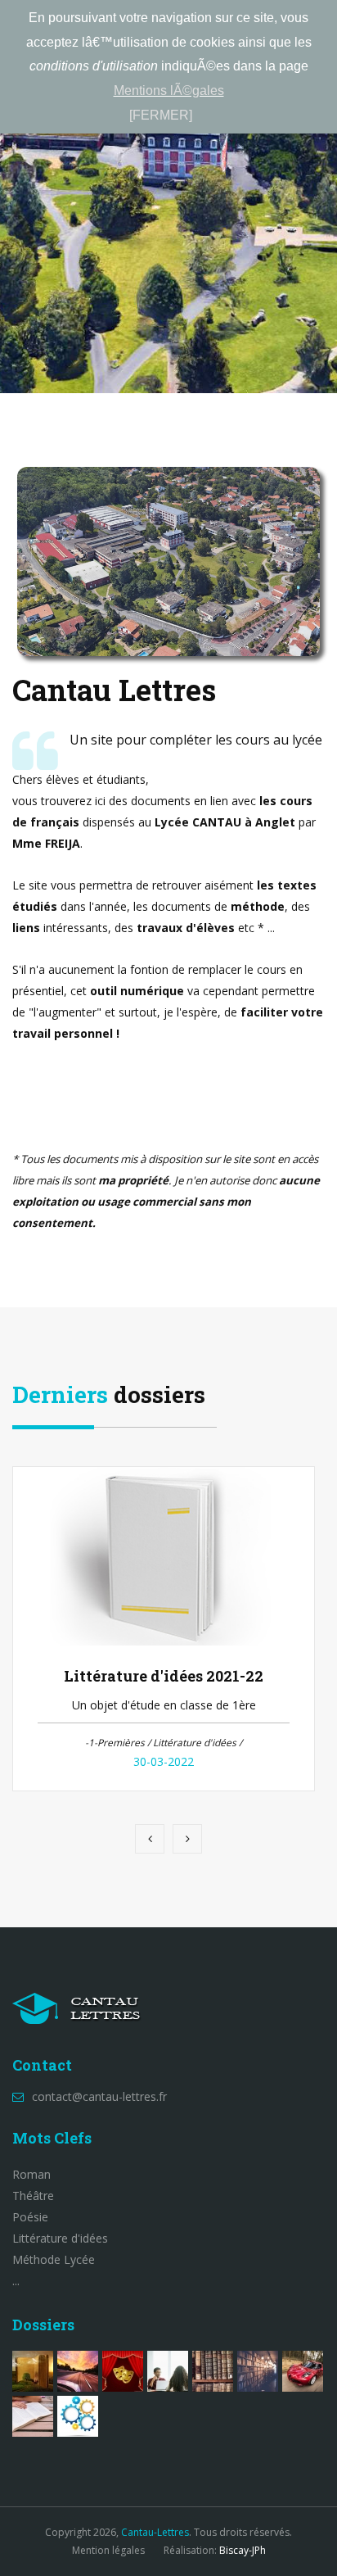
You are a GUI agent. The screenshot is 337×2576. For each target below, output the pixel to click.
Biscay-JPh (243, 2550)
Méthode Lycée (54, 2259)
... (16, 2281)
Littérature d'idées (60, 2238)
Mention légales (108, 2550)
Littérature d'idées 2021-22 (164, 1676)
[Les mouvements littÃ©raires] (258, 2371)
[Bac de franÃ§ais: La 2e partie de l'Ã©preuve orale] (168, 2371)
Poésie (30, 2217)
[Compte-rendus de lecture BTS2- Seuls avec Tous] (33, 2371)
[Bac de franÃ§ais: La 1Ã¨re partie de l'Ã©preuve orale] (33, 2416)
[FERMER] (161, 115)
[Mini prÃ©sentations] (78, 2371)
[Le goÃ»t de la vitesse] (303, 2371)
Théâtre (33, 2196)
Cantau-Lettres (155, 2532)
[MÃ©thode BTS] (78, 2416)
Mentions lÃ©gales (169, 91)
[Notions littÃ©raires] (123, 2371)
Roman (31, 2174)
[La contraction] (213, 2371)
